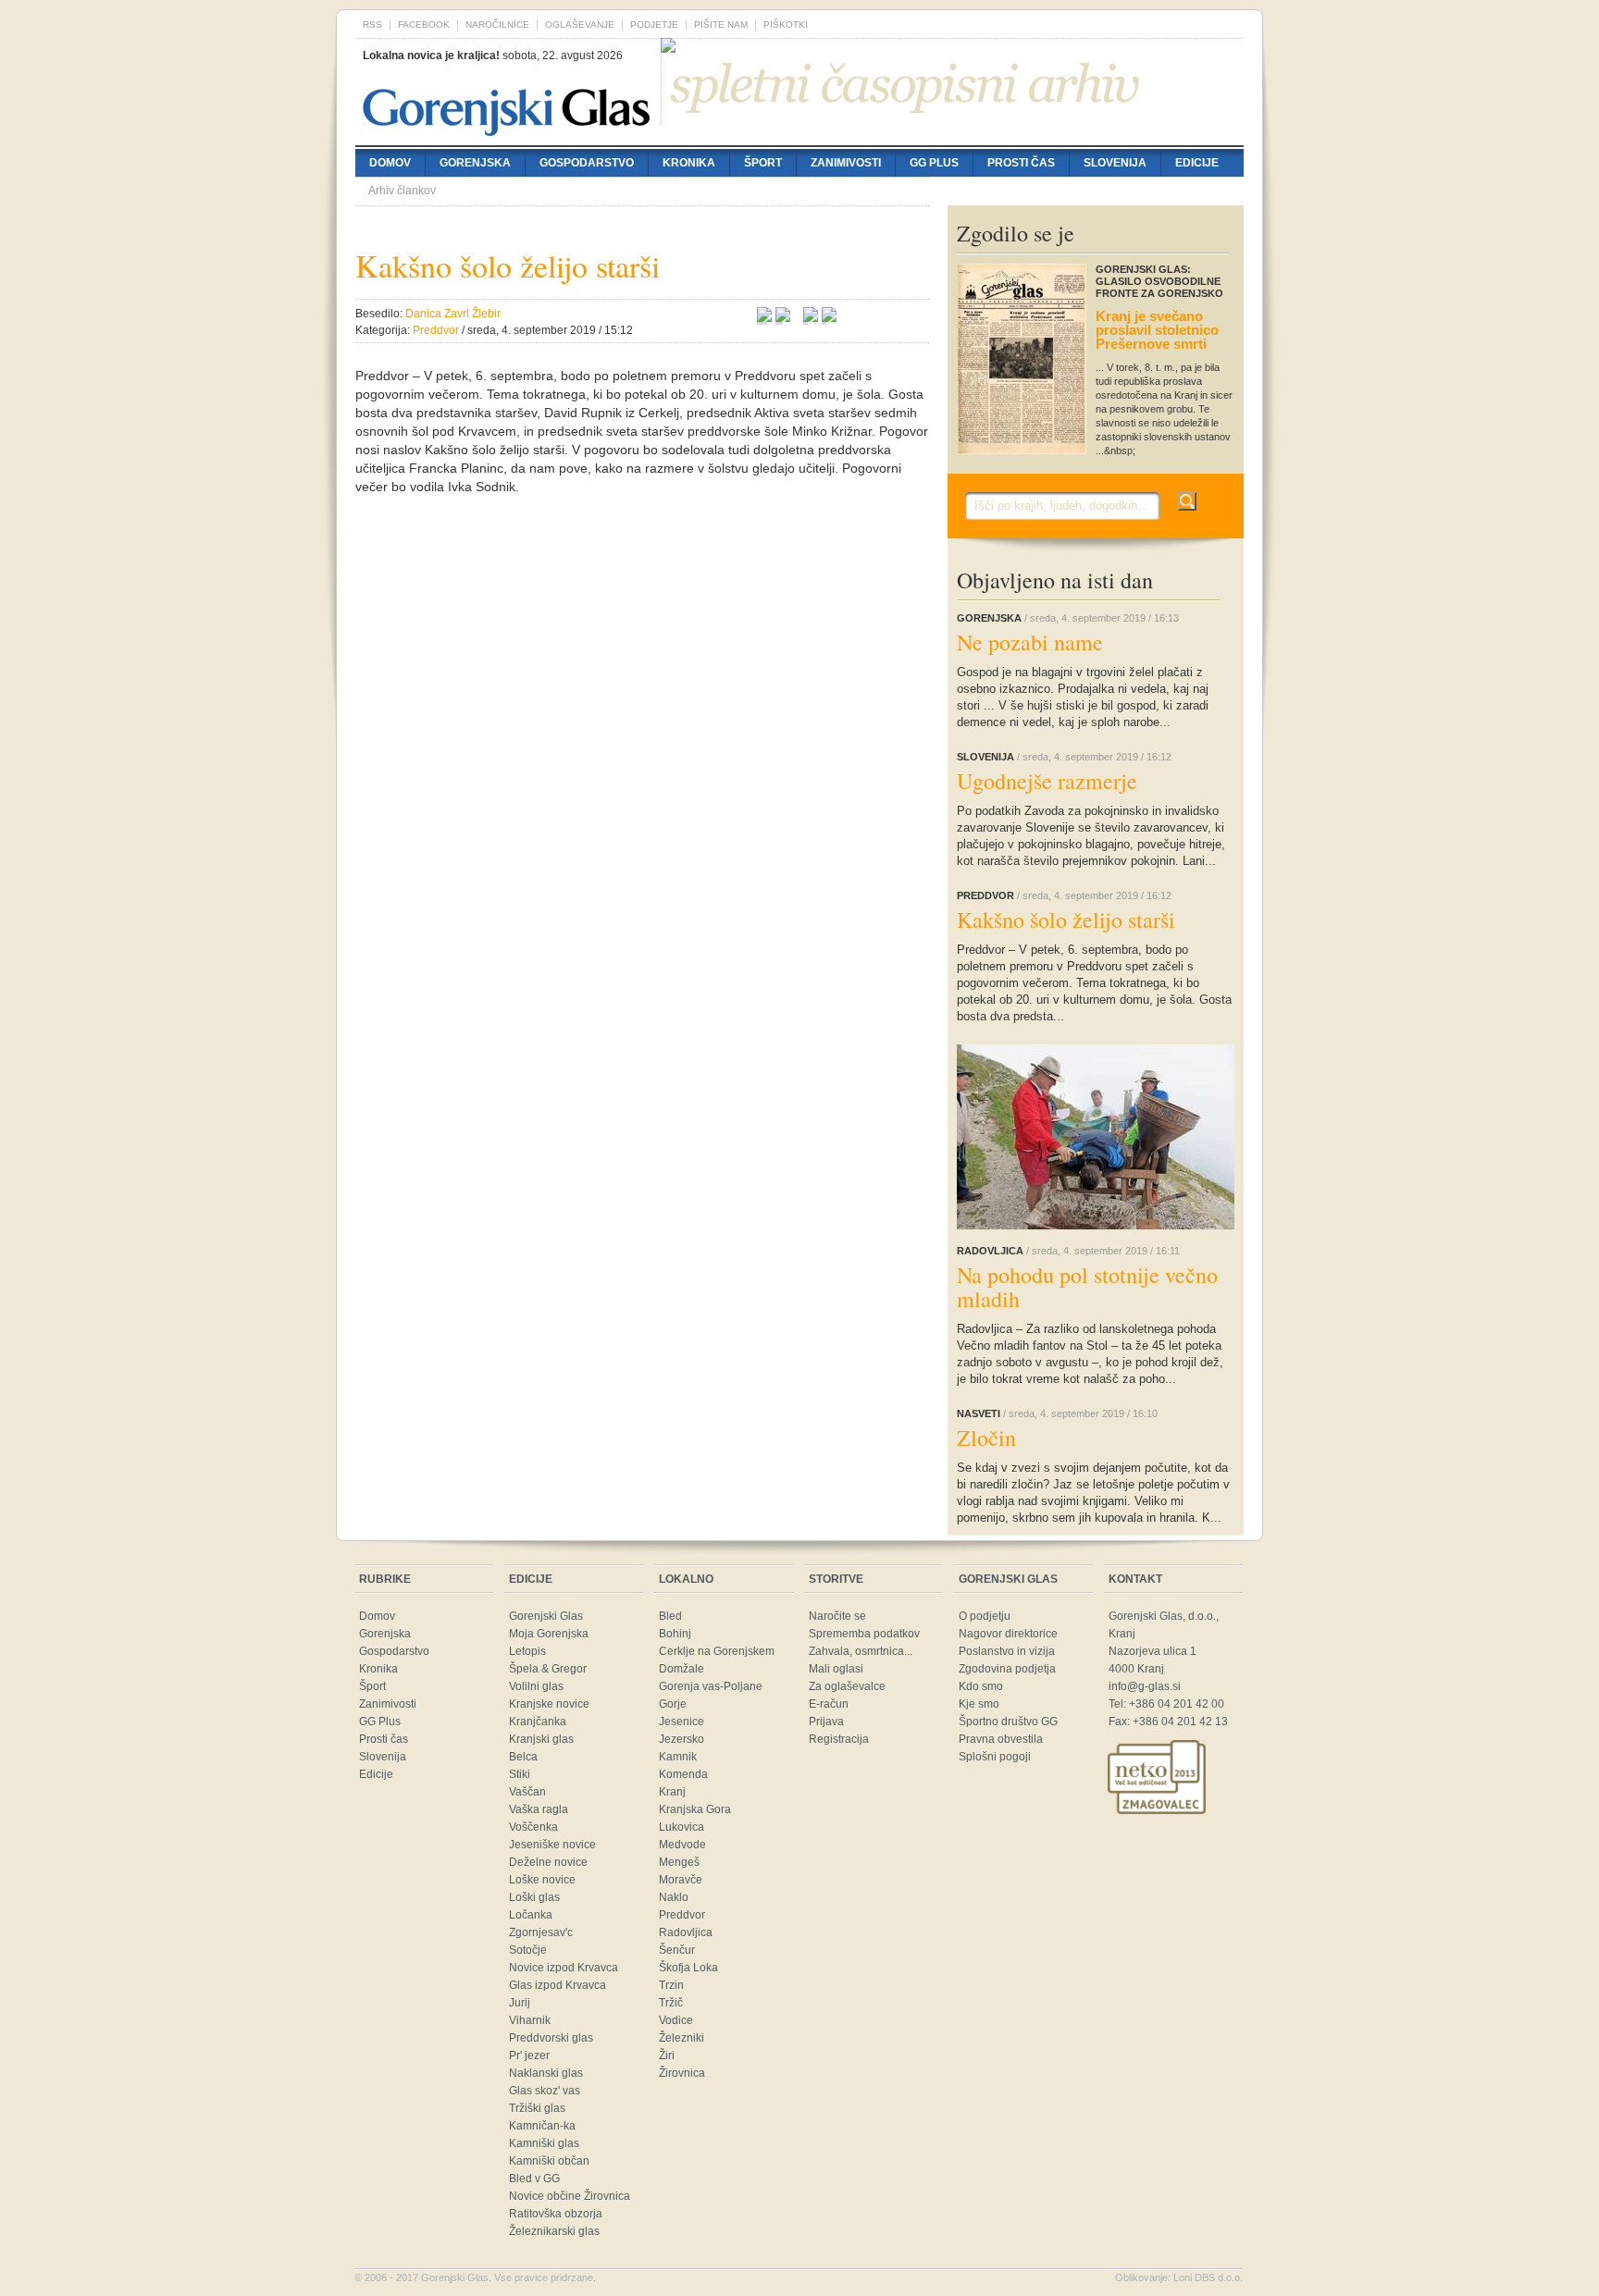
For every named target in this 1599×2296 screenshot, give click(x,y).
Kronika (689, 163)
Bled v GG (534, 2179)
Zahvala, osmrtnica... (861, 1651)
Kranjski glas (541, 1739)
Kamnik (678, 1757)
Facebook (424, 25)
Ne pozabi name (1030, 642)
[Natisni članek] (829, 317)
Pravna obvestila (1001, 1739)
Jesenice (682, 1722)
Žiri (667, 2055)
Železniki (682, 2038)
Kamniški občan (549, 2161)
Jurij (520, 2003)
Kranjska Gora (695, 1809)
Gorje (673, 1704)
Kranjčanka (538, 1722)
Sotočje (528, 1950)
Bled (670, 1616)
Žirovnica (682, 2073)
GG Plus (934, 163)
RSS (372, 25)
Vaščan (527, 1792)
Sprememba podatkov (864, 1634)
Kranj (672, 1792)
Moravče (681, 1880)
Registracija (839, 1739)
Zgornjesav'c (541, 1932)
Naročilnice (497, 25)
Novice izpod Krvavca (564, 1968)
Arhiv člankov (402, 191)
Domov (390, 163)
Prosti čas (1021, 163)
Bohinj (675, 1634)
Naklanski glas (546, 2073)
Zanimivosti (846, 163)
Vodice (676, 2020)
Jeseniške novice (552, 1845)
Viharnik (530, 2020)
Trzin (671, 1985)
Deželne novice (548, 1862)
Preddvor (682, 1915)
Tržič (671, 2003)
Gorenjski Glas (546, 1616)
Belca (523, 1757)
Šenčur (677, 1950)
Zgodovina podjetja (1007, 1669)
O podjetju (985, 1616)
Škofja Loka (688, 1968)
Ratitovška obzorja (556, 2214)
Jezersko (682, 1739)
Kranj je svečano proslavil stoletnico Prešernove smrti (1157, 330)
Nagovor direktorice (1008, 1634)
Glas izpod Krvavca (558, 1985)
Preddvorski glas (551, 2038)
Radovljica (686, 1932)
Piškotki (786, 25)
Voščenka (533, 1827)
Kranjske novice (549, 1704)
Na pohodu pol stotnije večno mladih (1087, 1287)
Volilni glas (536, 1686)
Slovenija (1115, 163)
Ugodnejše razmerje (1047, 781)
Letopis (527, 1651)
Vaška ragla (539, 1809)
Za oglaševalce (847, 1686)
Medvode (682, 1845)
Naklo (674, 1897)
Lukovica (682, 1827)
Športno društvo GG (1008, 1722)
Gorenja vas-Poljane (711, 1686)
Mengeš (679, 1862)
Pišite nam (721, 25)
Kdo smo (981, 1686)
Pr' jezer (529, 2055)
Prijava (826, 1722)
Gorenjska (475, 163)
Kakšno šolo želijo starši (1066, 920)
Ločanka (531, 1915)
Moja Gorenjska (549, 1634)
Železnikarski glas (554, 2231)
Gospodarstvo (587, 163)
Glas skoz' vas (545, 2091)
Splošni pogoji (995, 1757)
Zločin (986, 1438)
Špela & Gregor (548, 1669)
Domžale (682, 1669)
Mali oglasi (836, 1669)
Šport (763, 163)
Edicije (1197, 163)
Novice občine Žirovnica (570, 2196)
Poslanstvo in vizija (1007, 1651)
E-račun (829, 1704)
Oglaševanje (580, 25)
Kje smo (979, 1704)
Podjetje (654, 25)
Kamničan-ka (542, 2126)
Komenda (683, 1774)
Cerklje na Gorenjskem (717, 1651)
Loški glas (534, 1897)
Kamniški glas (544, 2143)
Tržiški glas (537, 2108)
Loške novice (542, 1880)
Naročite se (837, 1616)
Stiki (520, 1774)
